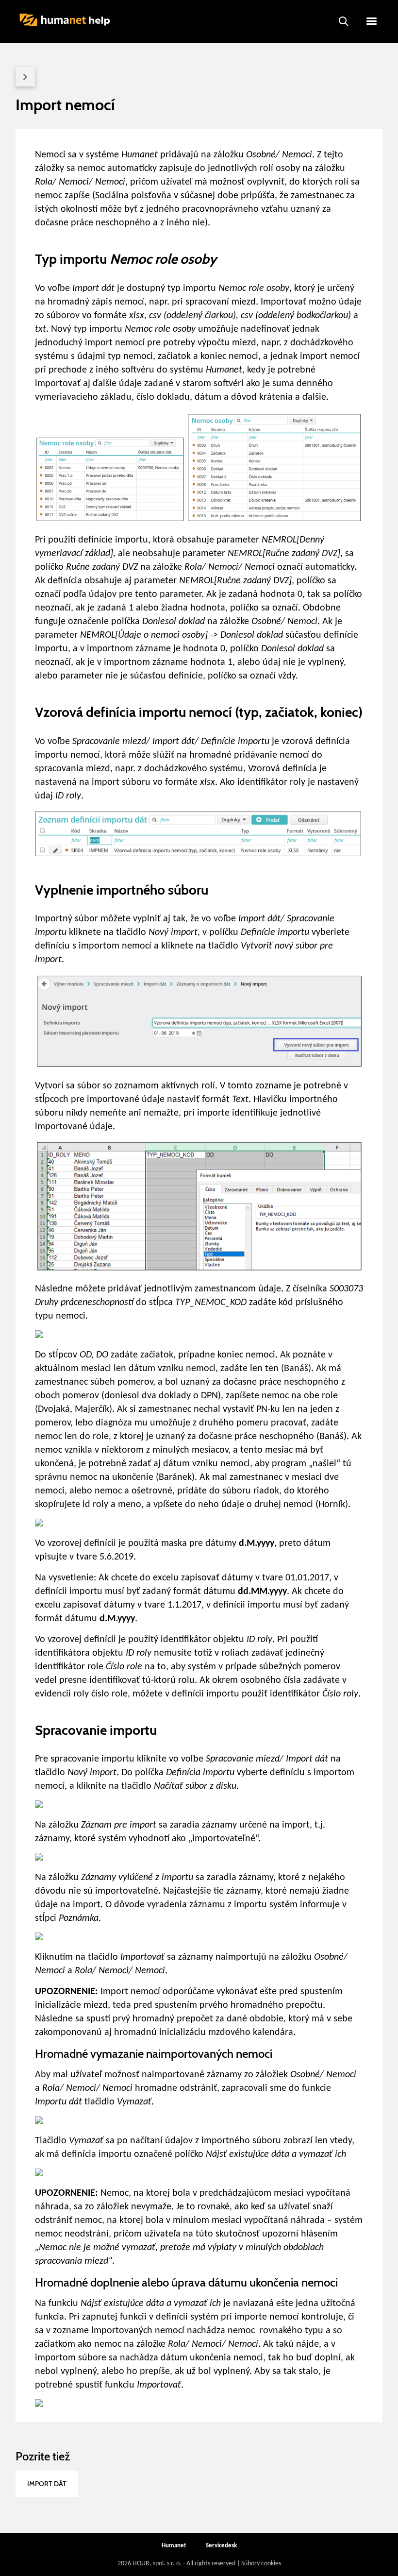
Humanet (174, 2546)
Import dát (47, 2484)
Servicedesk (221, 2546)
